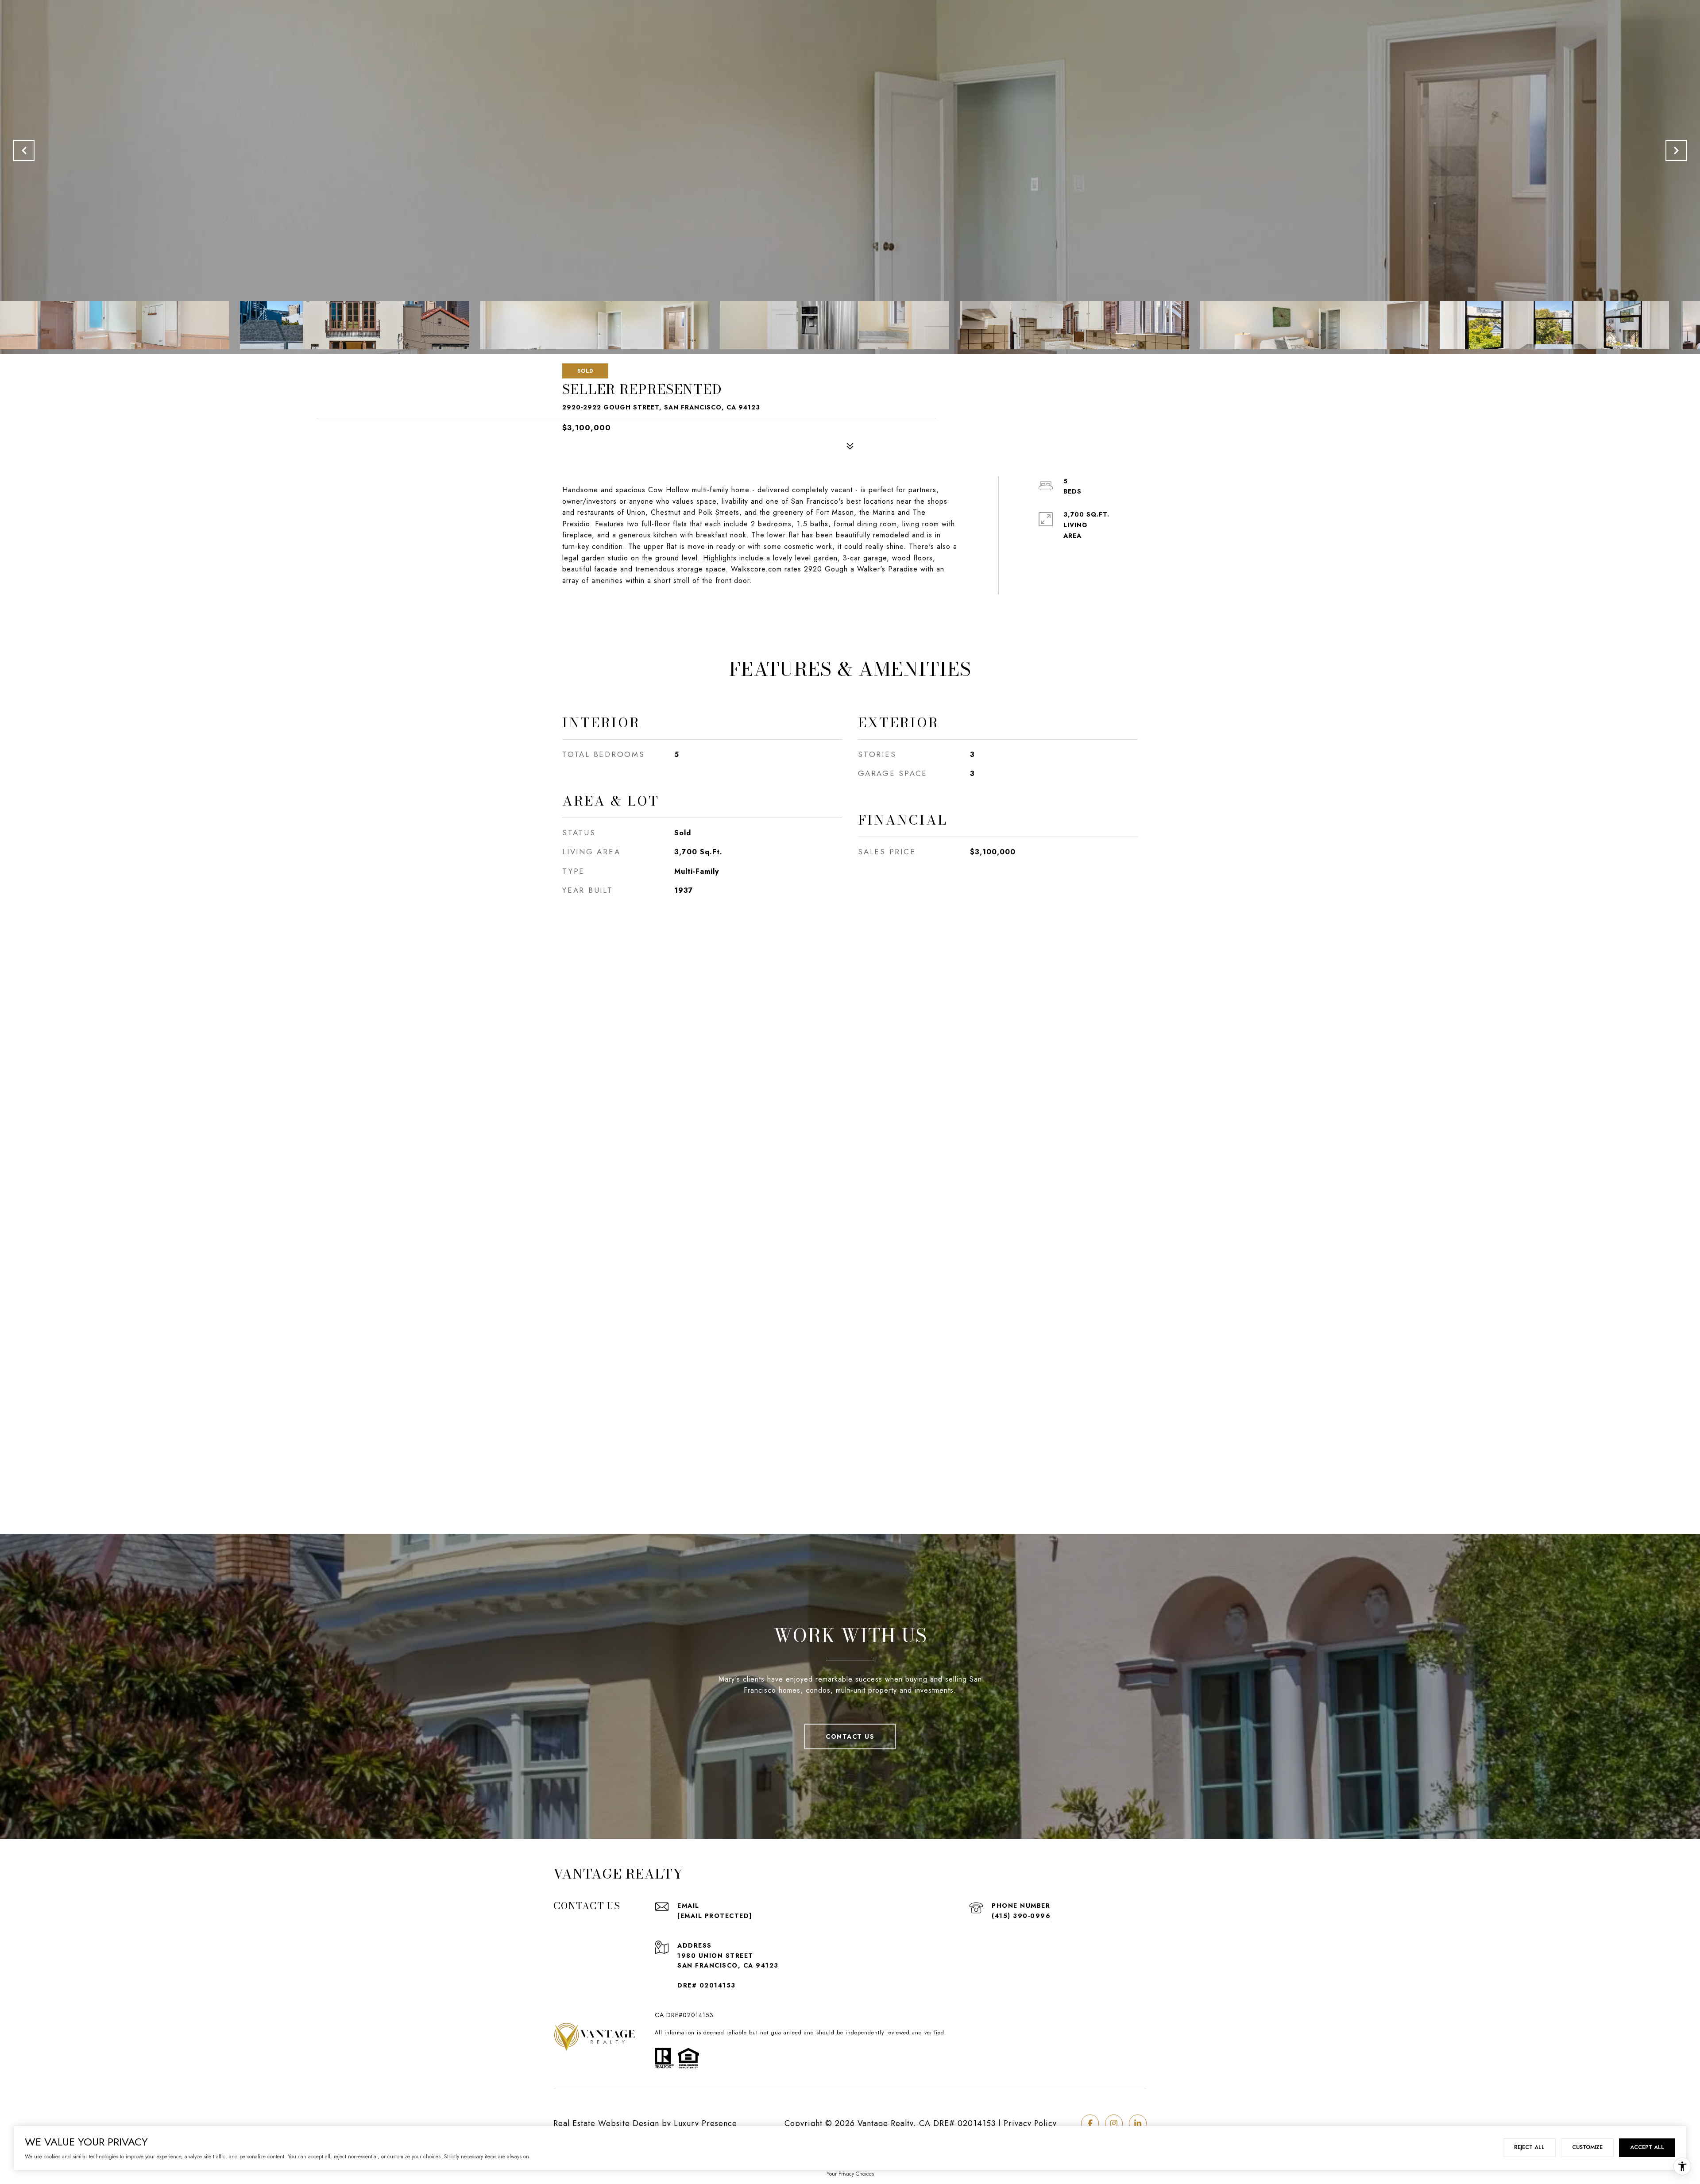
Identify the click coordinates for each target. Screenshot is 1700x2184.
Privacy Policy (1030, 2123)
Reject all (1529, 2147)
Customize (1587, 2147)
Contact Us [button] (850, 1736)
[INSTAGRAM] (1114, 2123)
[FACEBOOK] (1090, 2123)
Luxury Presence (705, 2123)
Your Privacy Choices (850, 2174)
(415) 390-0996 (1021, 1916)
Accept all (1647, 2147)
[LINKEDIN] (1138, 2123)
